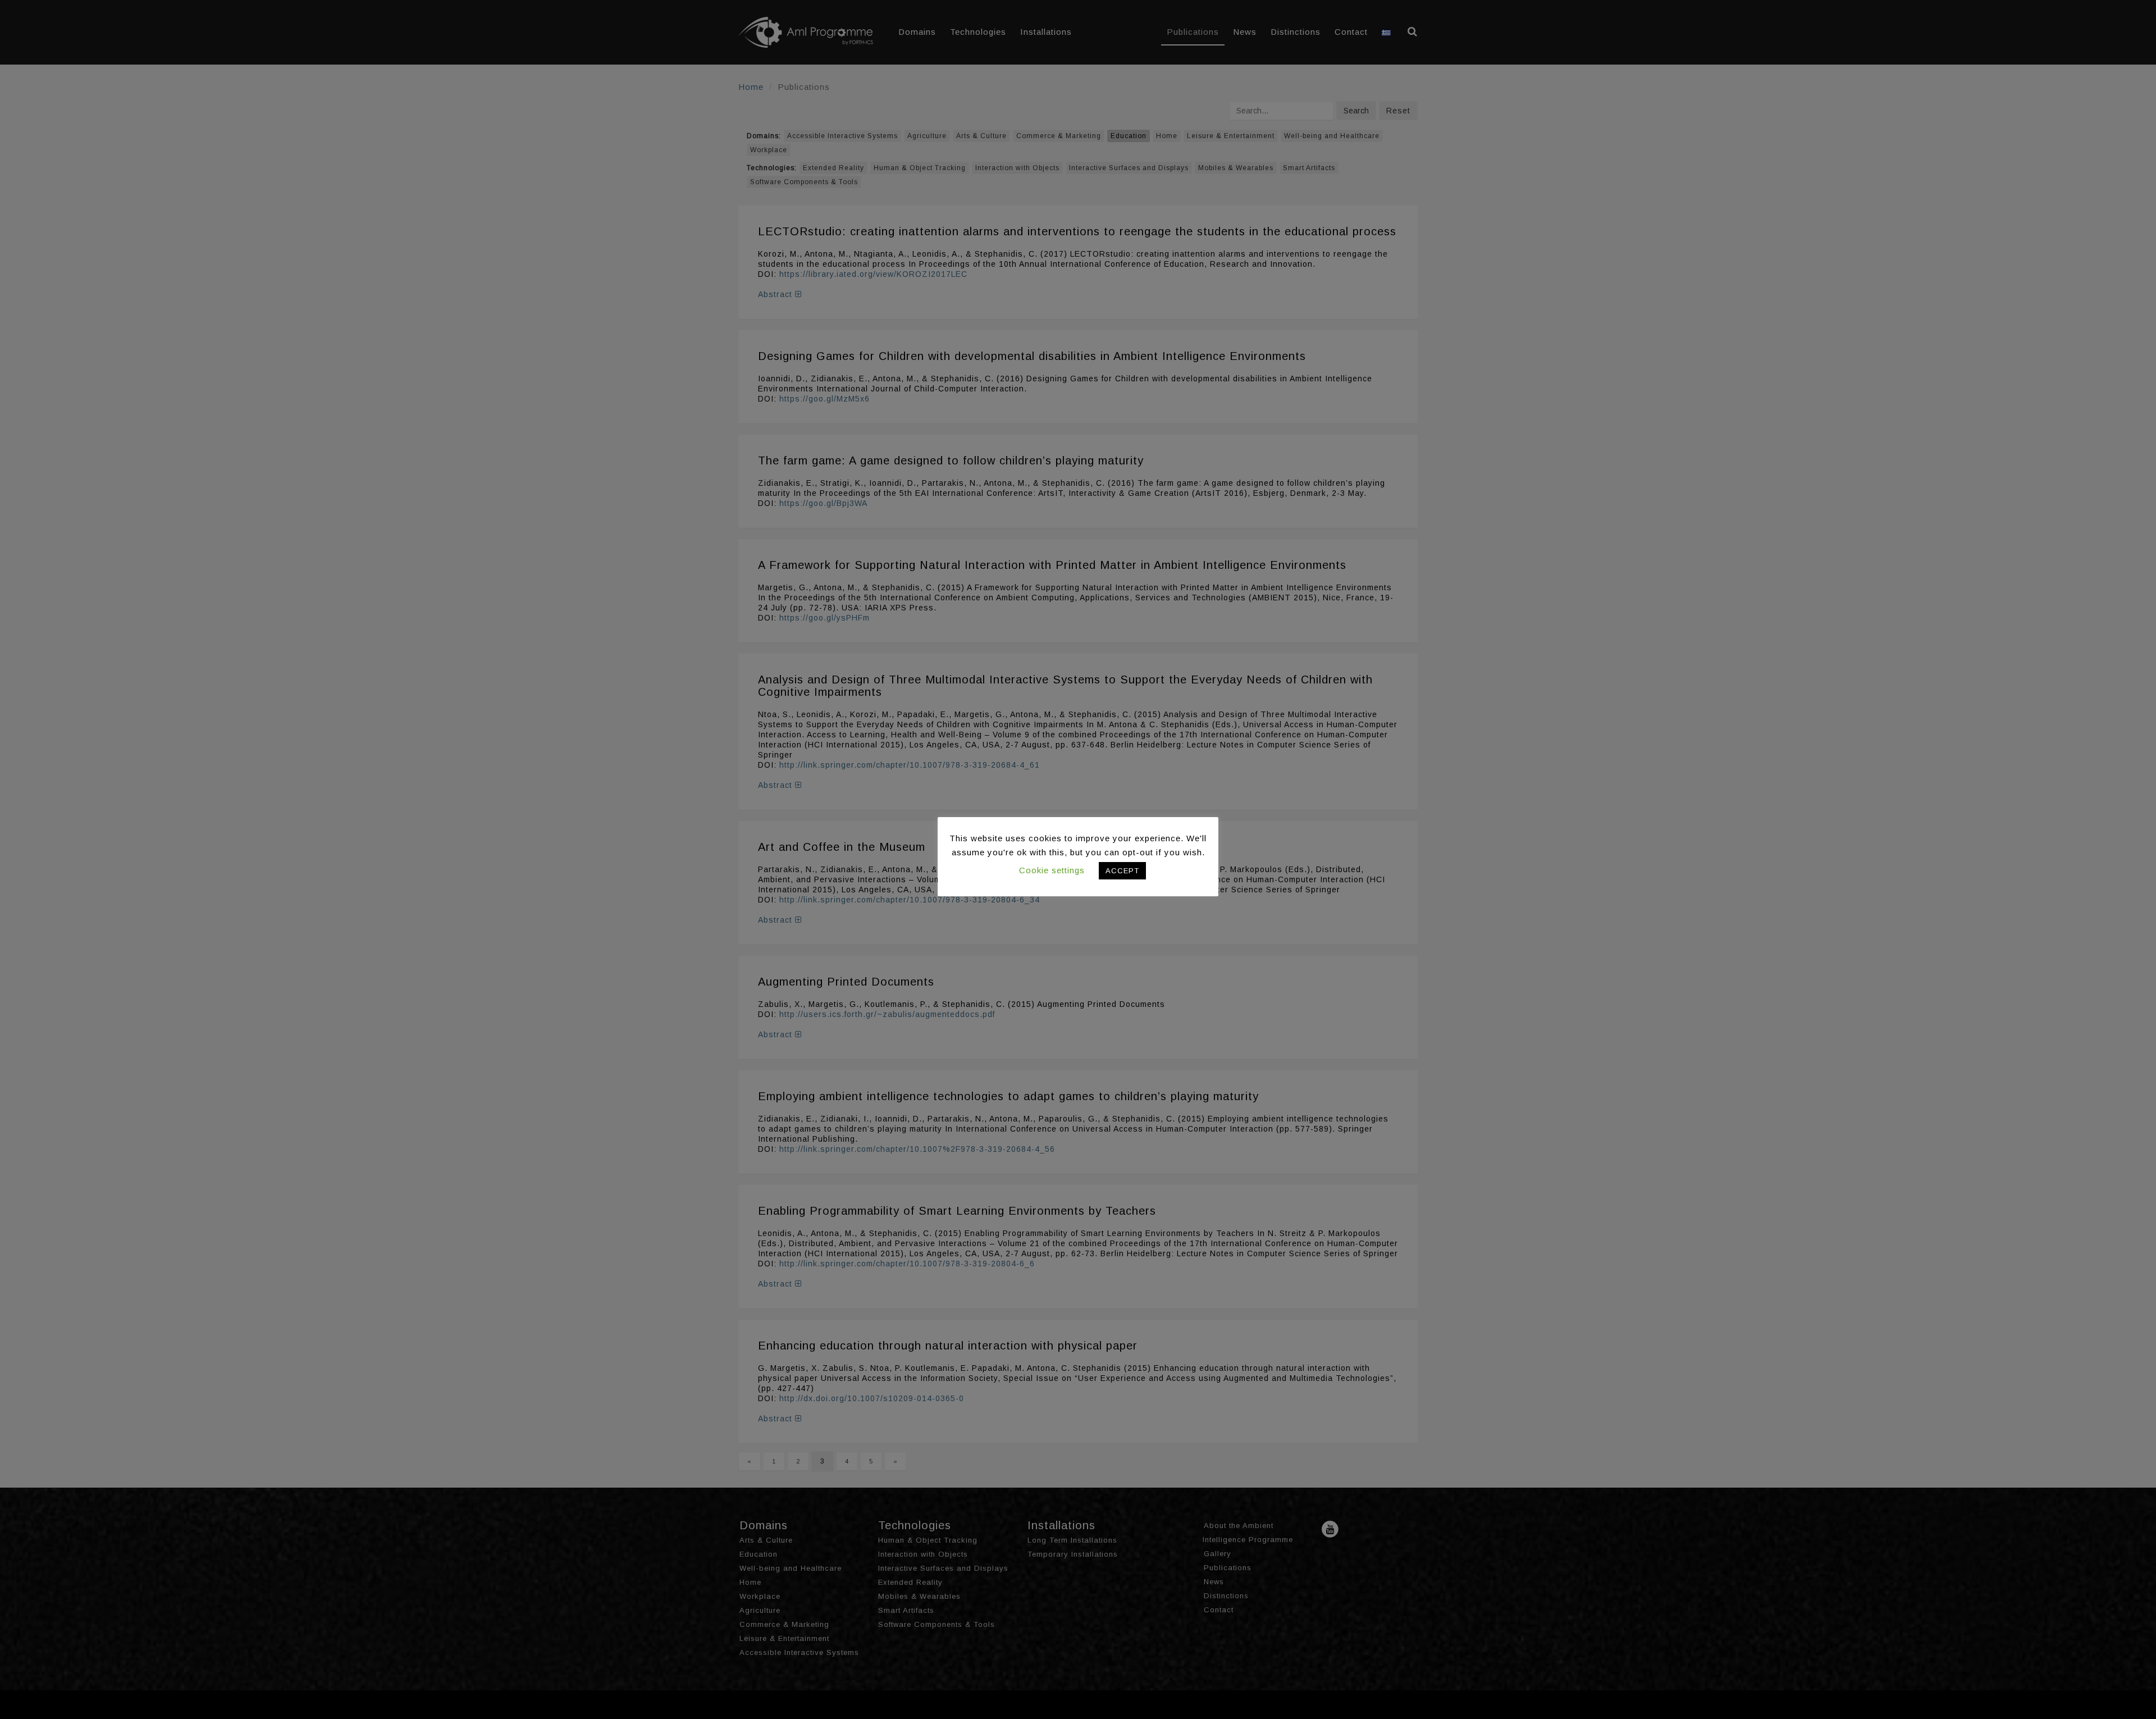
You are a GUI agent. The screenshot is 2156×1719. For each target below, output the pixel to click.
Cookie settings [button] (1052, 870)
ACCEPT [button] (1122, 871)
